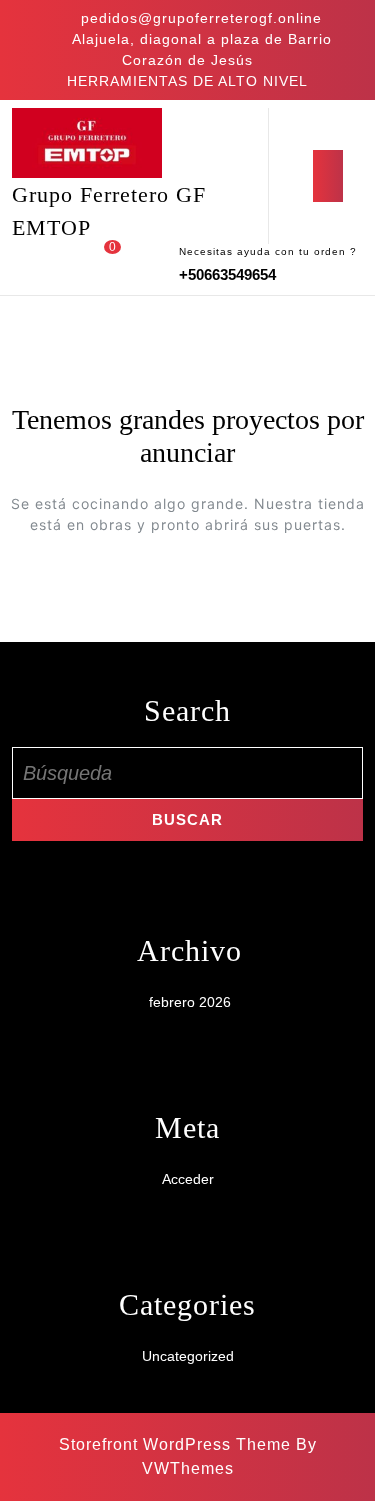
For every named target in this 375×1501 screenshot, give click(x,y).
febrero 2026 (190, 1002)
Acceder (188, 1179)
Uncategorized (188, 1356)
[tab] (328, 176)
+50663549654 (227, 274)
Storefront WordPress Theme (175, 1444)
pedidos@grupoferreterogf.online (201, 18)
